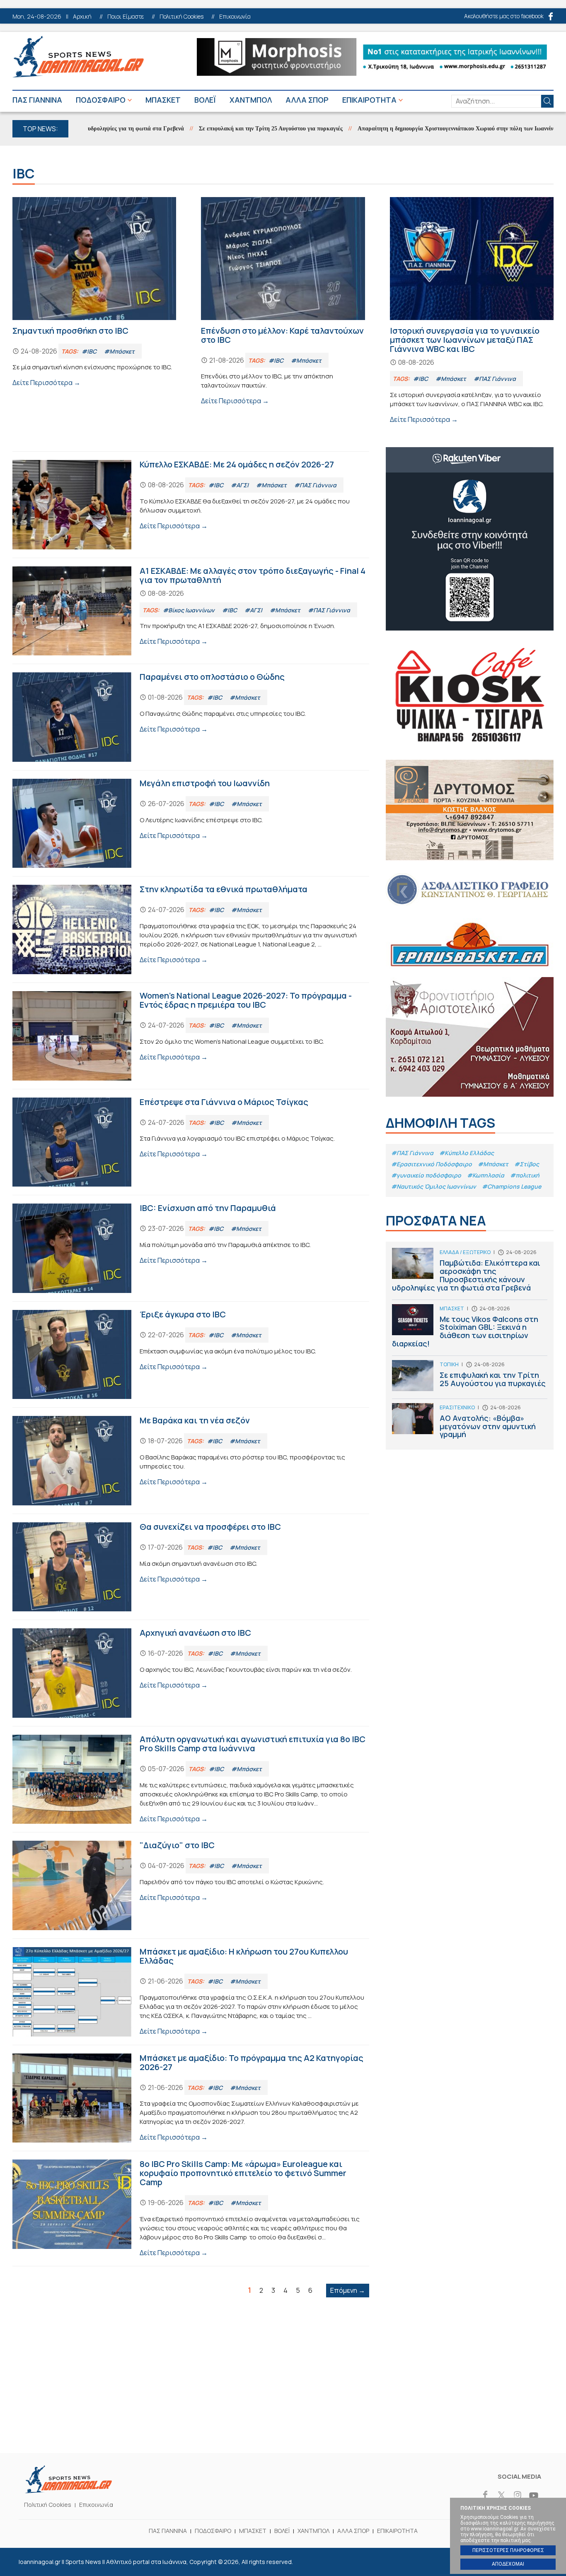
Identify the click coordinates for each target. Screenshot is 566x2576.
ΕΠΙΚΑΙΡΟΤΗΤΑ (369, 100)
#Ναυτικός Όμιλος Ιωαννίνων (434, 1186)
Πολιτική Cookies (181, 17)
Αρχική (82, 17)
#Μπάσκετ (493, 1164)
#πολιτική (525, 1175)
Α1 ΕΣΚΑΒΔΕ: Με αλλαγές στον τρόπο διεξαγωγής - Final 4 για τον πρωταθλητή (191, 611)
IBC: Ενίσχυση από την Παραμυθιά (191, 1248)
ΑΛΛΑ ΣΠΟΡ (307, 100)
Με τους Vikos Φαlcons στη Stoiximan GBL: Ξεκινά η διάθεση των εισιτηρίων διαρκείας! (470, 1330)
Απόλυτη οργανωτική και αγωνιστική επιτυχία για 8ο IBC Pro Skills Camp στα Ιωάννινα (191, 1779)
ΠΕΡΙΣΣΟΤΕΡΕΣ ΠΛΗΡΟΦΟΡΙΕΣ (508, 2550)
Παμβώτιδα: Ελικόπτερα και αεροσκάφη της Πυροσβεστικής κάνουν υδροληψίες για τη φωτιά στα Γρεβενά (470, 1274)
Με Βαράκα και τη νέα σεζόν (191, 1461)
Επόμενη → (348, 2290)
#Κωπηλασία (486, 1175)
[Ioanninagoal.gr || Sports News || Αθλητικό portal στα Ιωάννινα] (68, 2491)
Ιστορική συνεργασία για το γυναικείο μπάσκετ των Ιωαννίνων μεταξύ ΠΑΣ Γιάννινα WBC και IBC (472, 311)
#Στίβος (527, 1164)
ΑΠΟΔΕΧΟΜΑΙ (508, 2564)
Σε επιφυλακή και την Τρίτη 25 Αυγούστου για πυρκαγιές (220, 129)
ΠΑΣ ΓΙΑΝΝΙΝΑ (37, 100)
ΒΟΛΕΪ (205, 100)
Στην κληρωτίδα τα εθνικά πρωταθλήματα (191, 929)
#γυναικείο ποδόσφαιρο (426, 1175)
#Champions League (512, 1186)
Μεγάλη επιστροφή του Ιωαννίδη (191, 823)
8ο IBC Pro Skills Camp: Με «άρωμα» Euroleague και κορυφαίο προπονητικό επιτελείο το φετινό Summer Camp (191, 2209)
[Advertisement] (283, 2391)
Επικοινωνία (235, 17)
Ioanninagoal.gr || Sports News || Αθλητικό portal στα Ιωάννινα (78, 57)
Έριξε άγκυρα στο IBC (191, 1355)
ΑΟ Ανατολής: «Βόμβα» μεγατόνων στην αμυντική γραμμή (470, 1423)
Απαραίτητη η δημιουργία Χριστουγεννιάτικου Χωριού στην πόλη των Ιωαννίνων (408, 129)
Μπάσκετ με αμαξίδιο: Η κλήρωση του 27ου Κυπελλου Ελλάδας (191, 1992)
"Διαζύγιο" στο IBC (191, 1885)
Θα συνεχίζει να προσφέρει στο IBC (191, 1567)
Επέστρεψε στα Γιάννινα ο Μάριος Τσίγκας (191, 1142)
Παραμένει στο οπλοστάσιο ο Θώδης (191, 717)
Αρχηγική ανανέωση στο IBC (191, 1673)
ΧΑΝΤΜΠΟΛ (251, 100)
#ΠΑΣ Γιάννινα (412, 1153)
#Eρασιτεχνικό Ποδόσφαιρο (432, 1164)
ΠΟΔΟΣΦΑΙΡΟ (101, 100)
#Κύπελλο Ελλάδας (467, 1153)
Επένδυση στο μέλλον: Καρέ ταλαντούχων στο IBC (283, 302)
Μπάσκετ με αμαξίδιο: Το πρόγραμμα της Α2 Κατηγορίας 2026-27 (191, 2098)
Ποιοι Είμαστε (126, 17)
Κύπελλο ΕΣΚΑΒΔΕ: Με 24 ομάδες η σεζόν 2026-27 (191, 505)
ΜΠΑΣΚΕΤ (163, 100)
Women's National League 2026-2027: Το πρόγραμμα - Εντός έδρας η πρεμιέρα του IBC (191, 1036)
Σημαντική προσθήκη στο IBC (94, 293)
